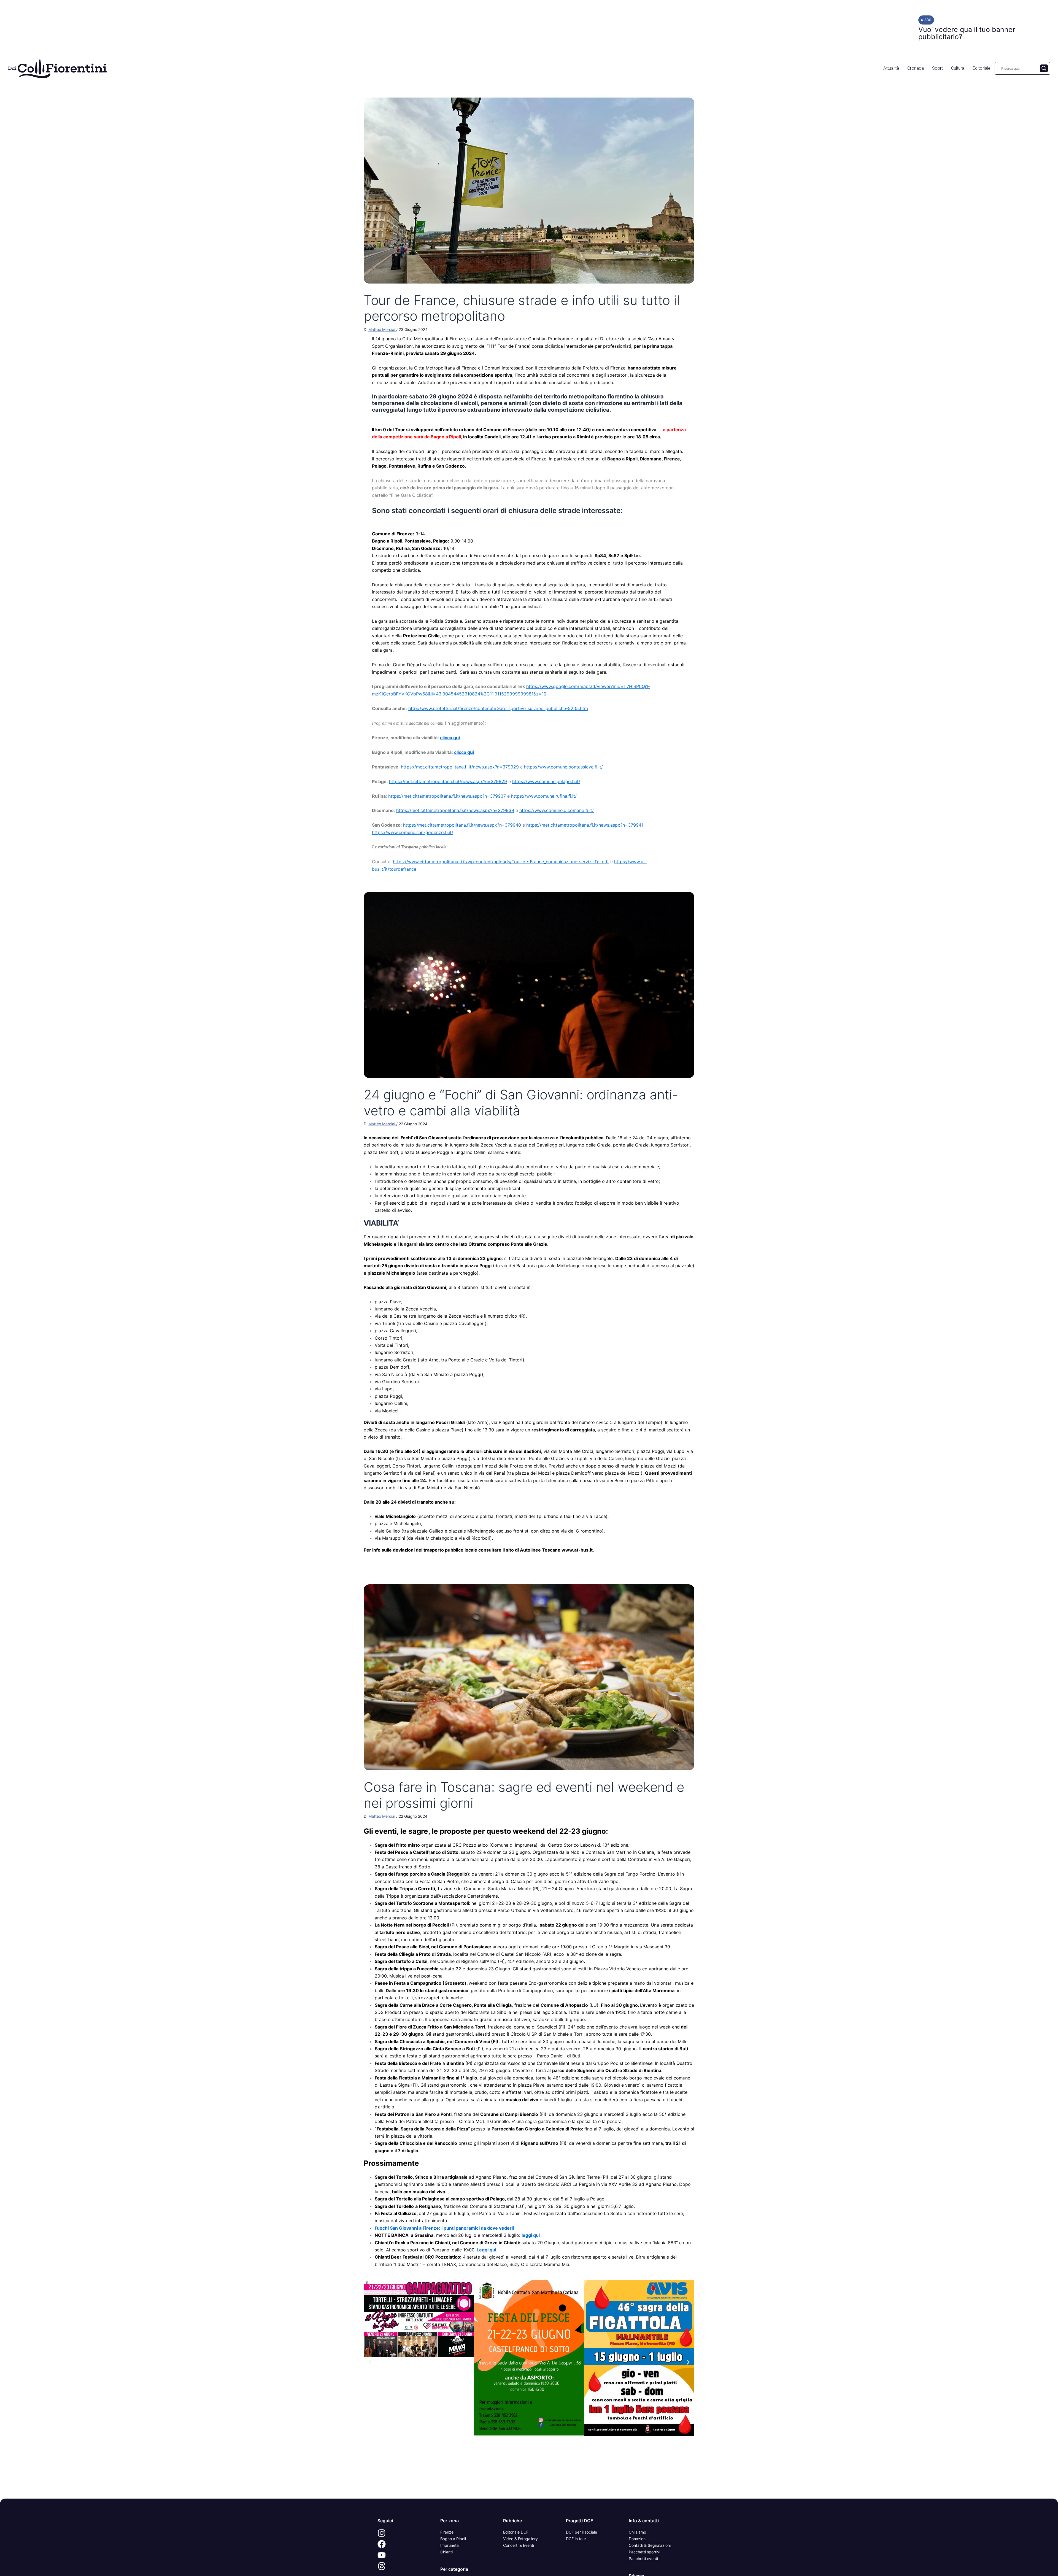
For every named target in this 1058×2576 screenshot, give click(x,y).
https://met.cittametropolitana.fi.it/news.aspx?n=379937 (447, 796)
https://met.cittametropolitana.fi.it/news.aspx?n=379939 (455, 810)
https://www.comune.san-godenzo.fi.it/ (413, 832)
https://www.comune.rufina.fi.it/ (544, 796)
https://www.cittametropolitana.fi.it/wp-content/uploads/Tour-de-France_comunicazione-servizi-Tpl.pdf (501, 862)
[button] (370, 2362)
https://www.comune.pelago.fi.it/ (546, 781)
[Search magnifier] (1044, 68)
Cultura (958, 68)
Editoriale (982, 68)
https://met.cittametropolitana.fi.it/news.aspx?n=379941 (585, 825)
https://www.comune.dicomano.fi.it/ (557, 810)
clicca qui (450, 738)
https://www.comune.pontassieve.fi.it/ (563, 767)
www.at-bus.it (577, 1550)
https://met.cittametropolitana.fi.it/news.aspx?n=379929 (460, 767)
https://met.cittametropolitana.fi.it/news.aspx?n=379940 (462, 825)
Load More (529, 2486)
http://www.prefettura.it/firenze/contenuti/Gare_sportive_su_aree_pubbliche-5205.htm (498, 708)
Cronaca (916, 68)
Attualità (891, 68)
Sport (937, 68)
